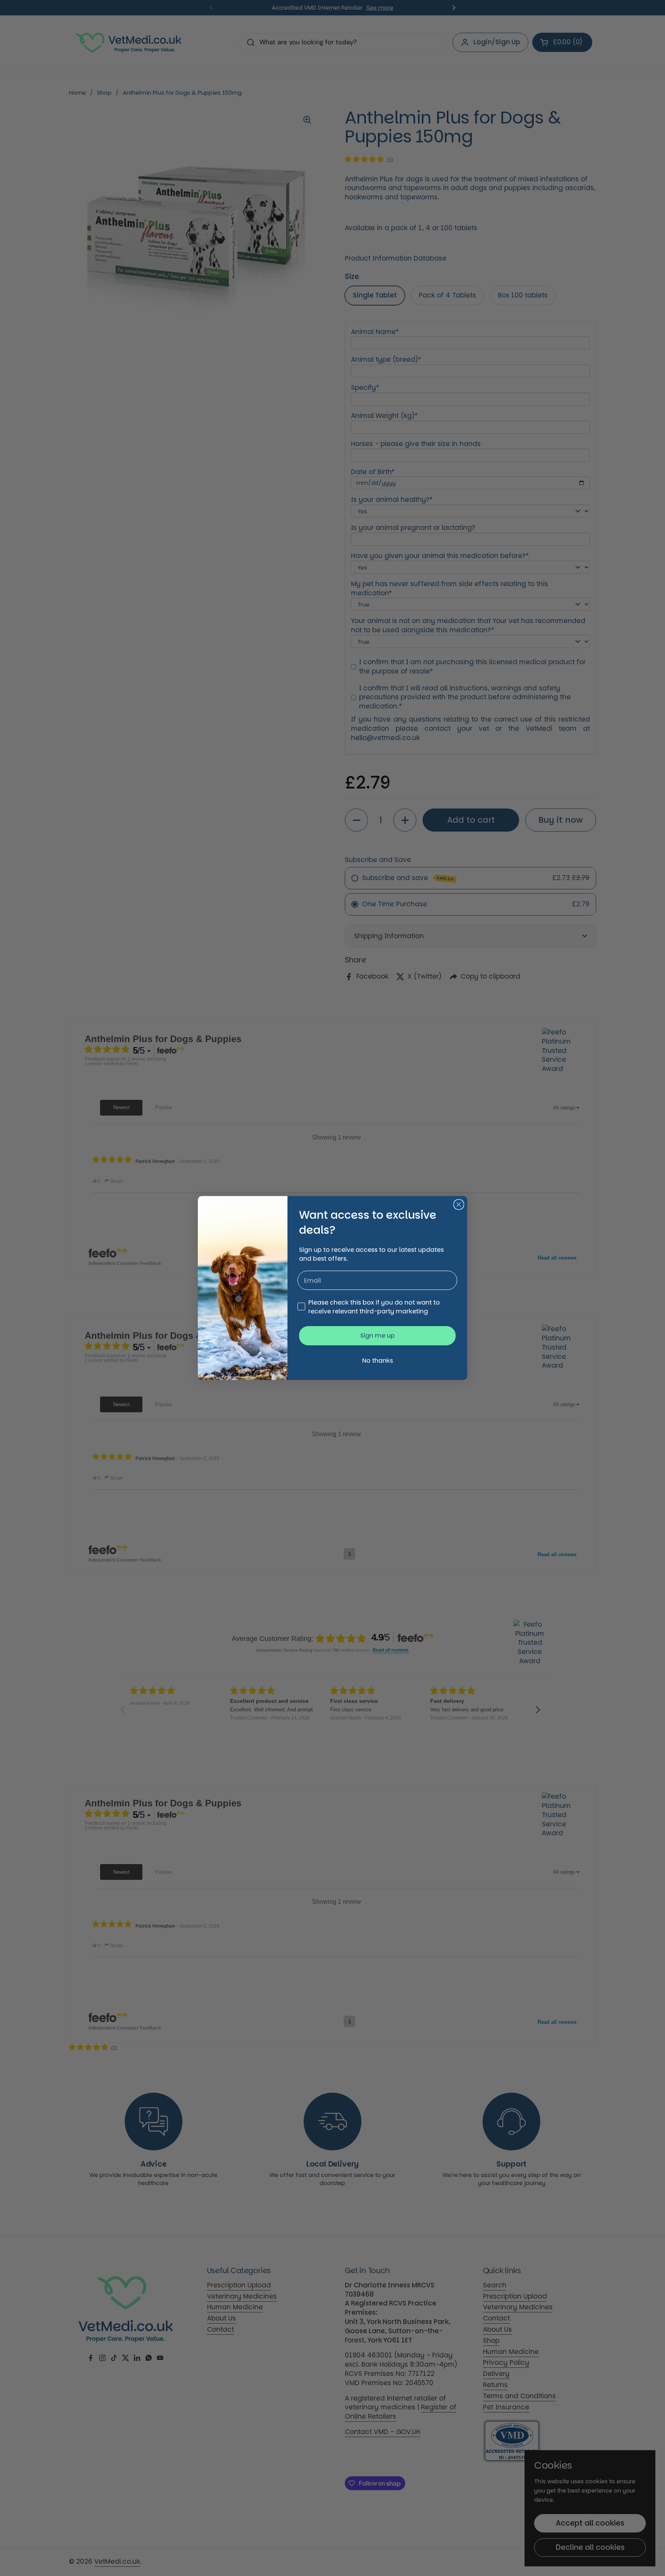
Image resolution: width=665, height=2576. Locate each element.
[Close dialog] (459, 1204)
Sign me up (378, 1336)
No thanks (378, 1361)
